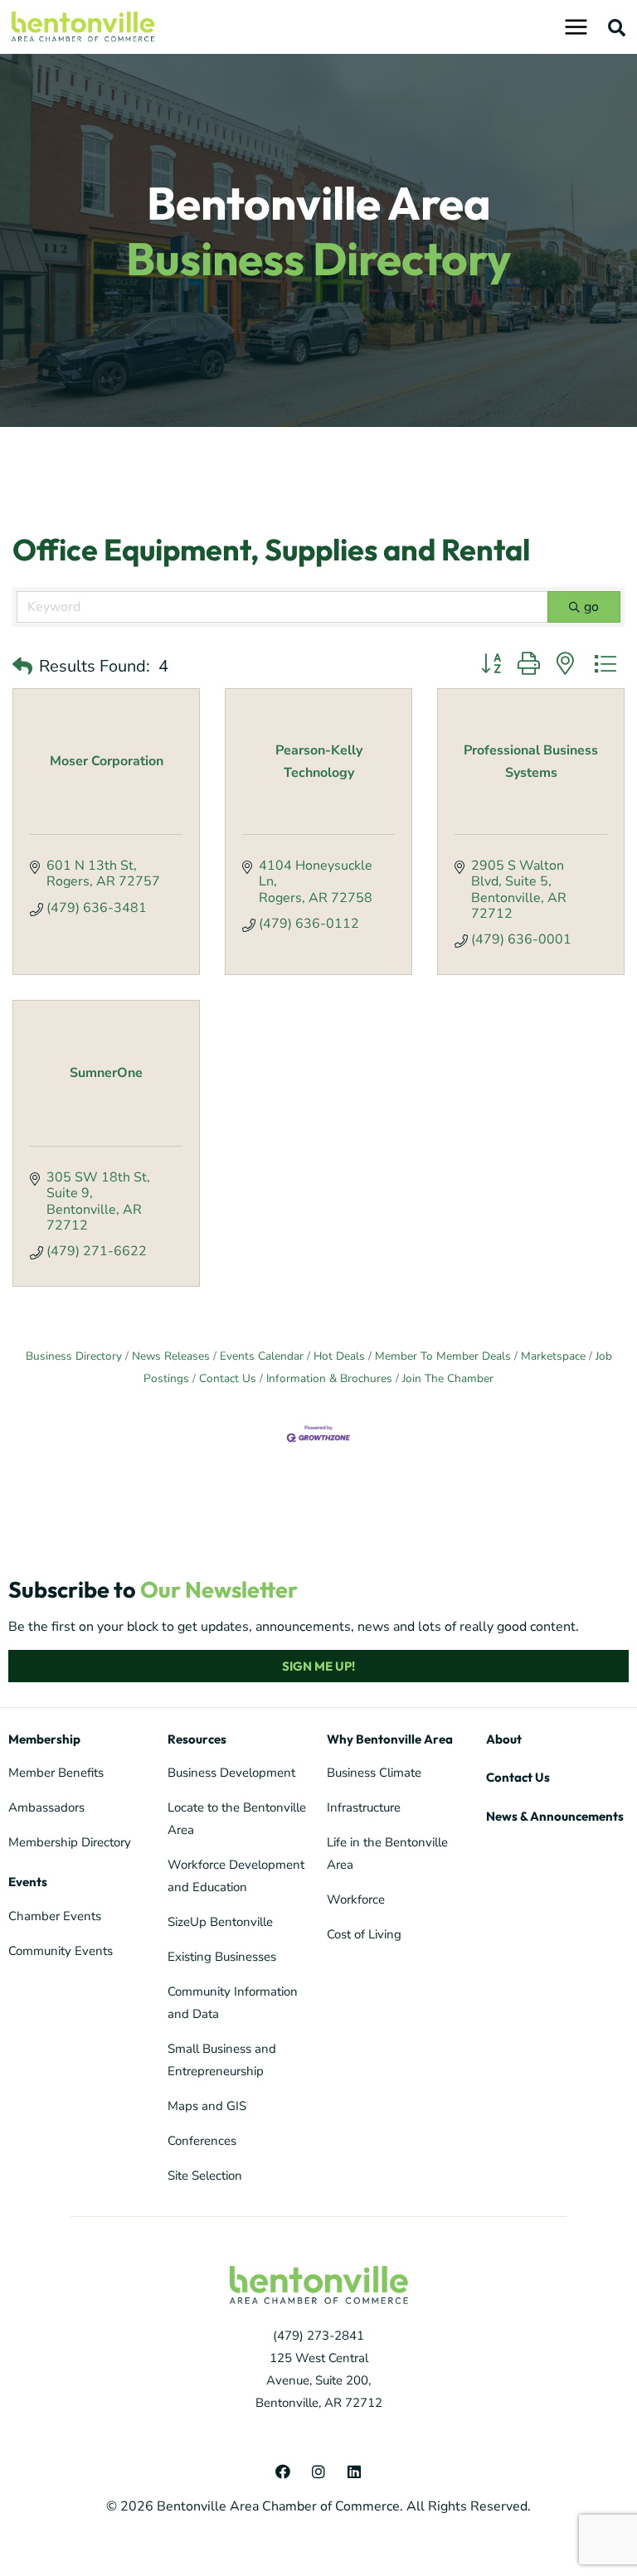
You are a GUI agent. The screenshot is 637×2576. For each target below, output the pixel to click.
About (504, 1739)
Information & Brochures (329, 1378)
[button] (617, 27)
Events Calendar (262, 1356)
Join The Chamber (448, 1378)
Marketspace (553, 1356)
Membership (44, 1739)
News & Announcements (555, 1816)
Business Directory (74, 1356)
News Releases (171, 1356)
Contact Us (228, 1378)
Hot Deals (339, 1356)
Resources (197, 1739)
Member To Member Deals (443, 1356)
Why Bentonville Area (390, 1739)
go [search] (591, 607)
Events (28, 1882)
